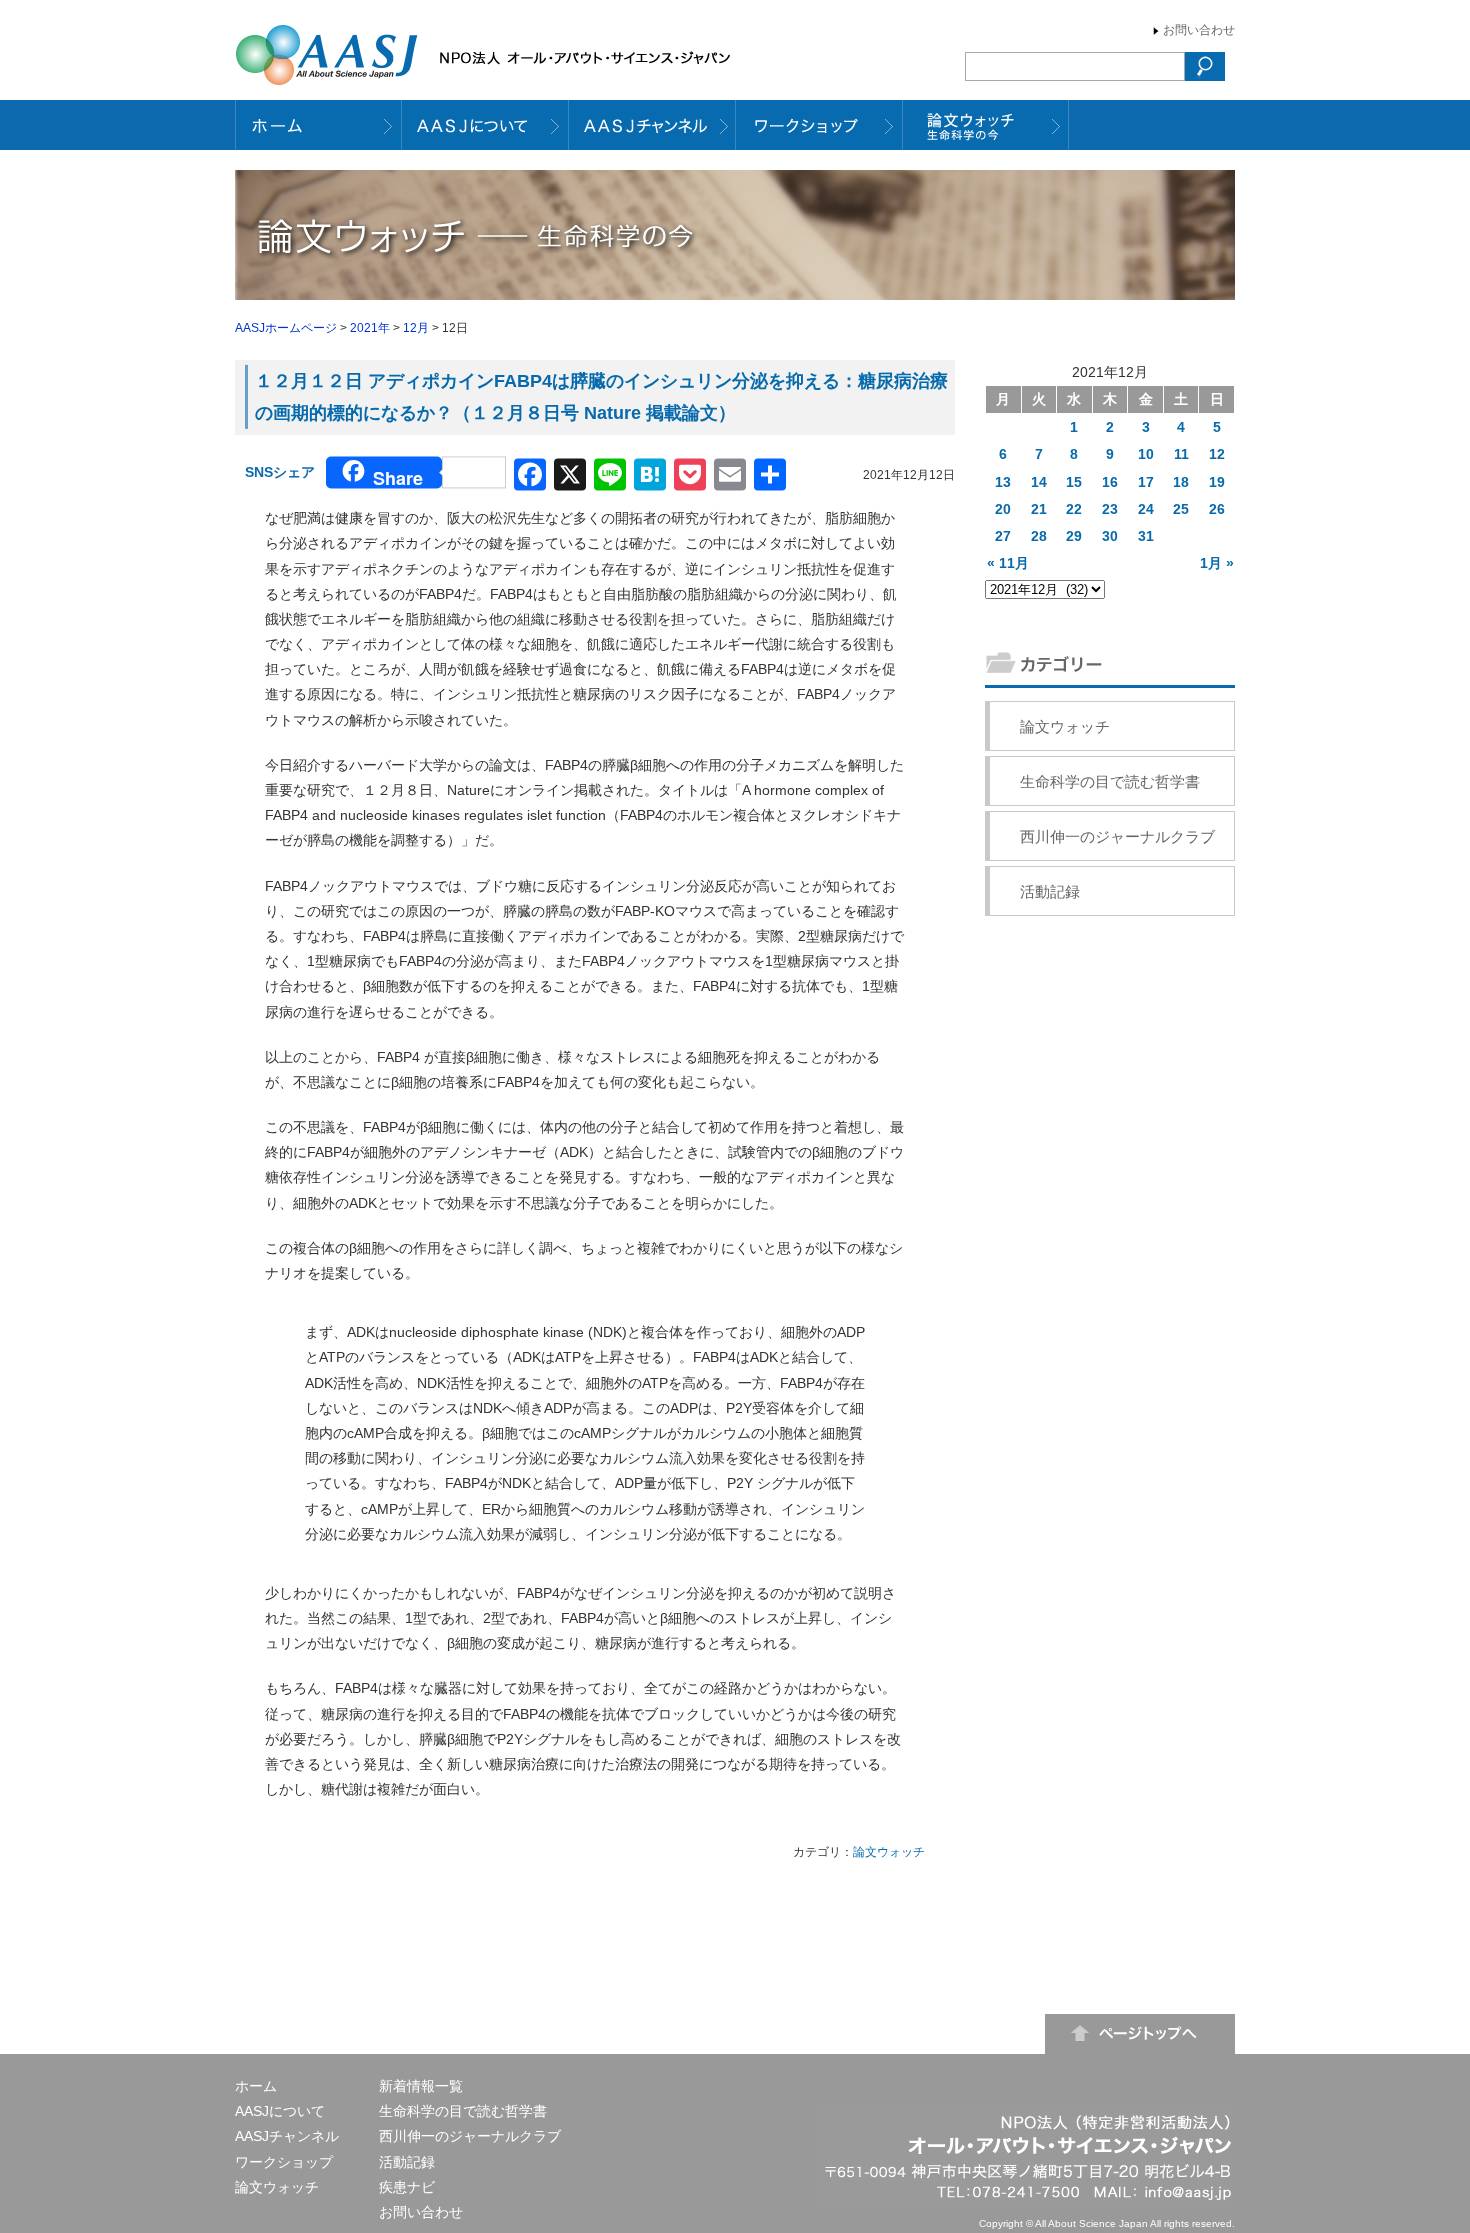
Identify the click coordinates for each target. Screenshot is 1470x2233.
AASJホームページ (286, 328)
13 (1003, 482)
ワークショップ (284, 2162)
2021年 (370, 328)
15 (1074, 482)
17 (1146, 482)
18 (1181, 482)
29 (1074, 536)
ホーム (256, 2086)
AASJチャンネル (287, 2136)
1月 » (1217, 563)
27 (1003, 536)
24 (1146, 509)
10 (1146, 454)
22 (1074, 509)
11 (1181, 454)
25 (1181, 509)
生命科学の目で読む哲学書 (1110, 781)
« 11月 (1008, 563)
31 (1146, 536)
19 (1217, 482)
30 (1110, 536)
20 (1003, 509)
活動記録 (1050, 891)
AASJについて (280, 2111)
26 (1217, 509)
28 (1039, 536)
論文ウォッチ (889, 1852)
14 (1039, 482)
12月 (416, 328)
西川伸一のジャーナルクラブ (1117, 836)
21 (1039, 509)
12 (1217, 454)
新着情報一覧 (421, 2086)
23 (1110, 509)
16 (1110, 482)
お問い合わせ (1199, 30)
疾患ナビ (407, 2187)
